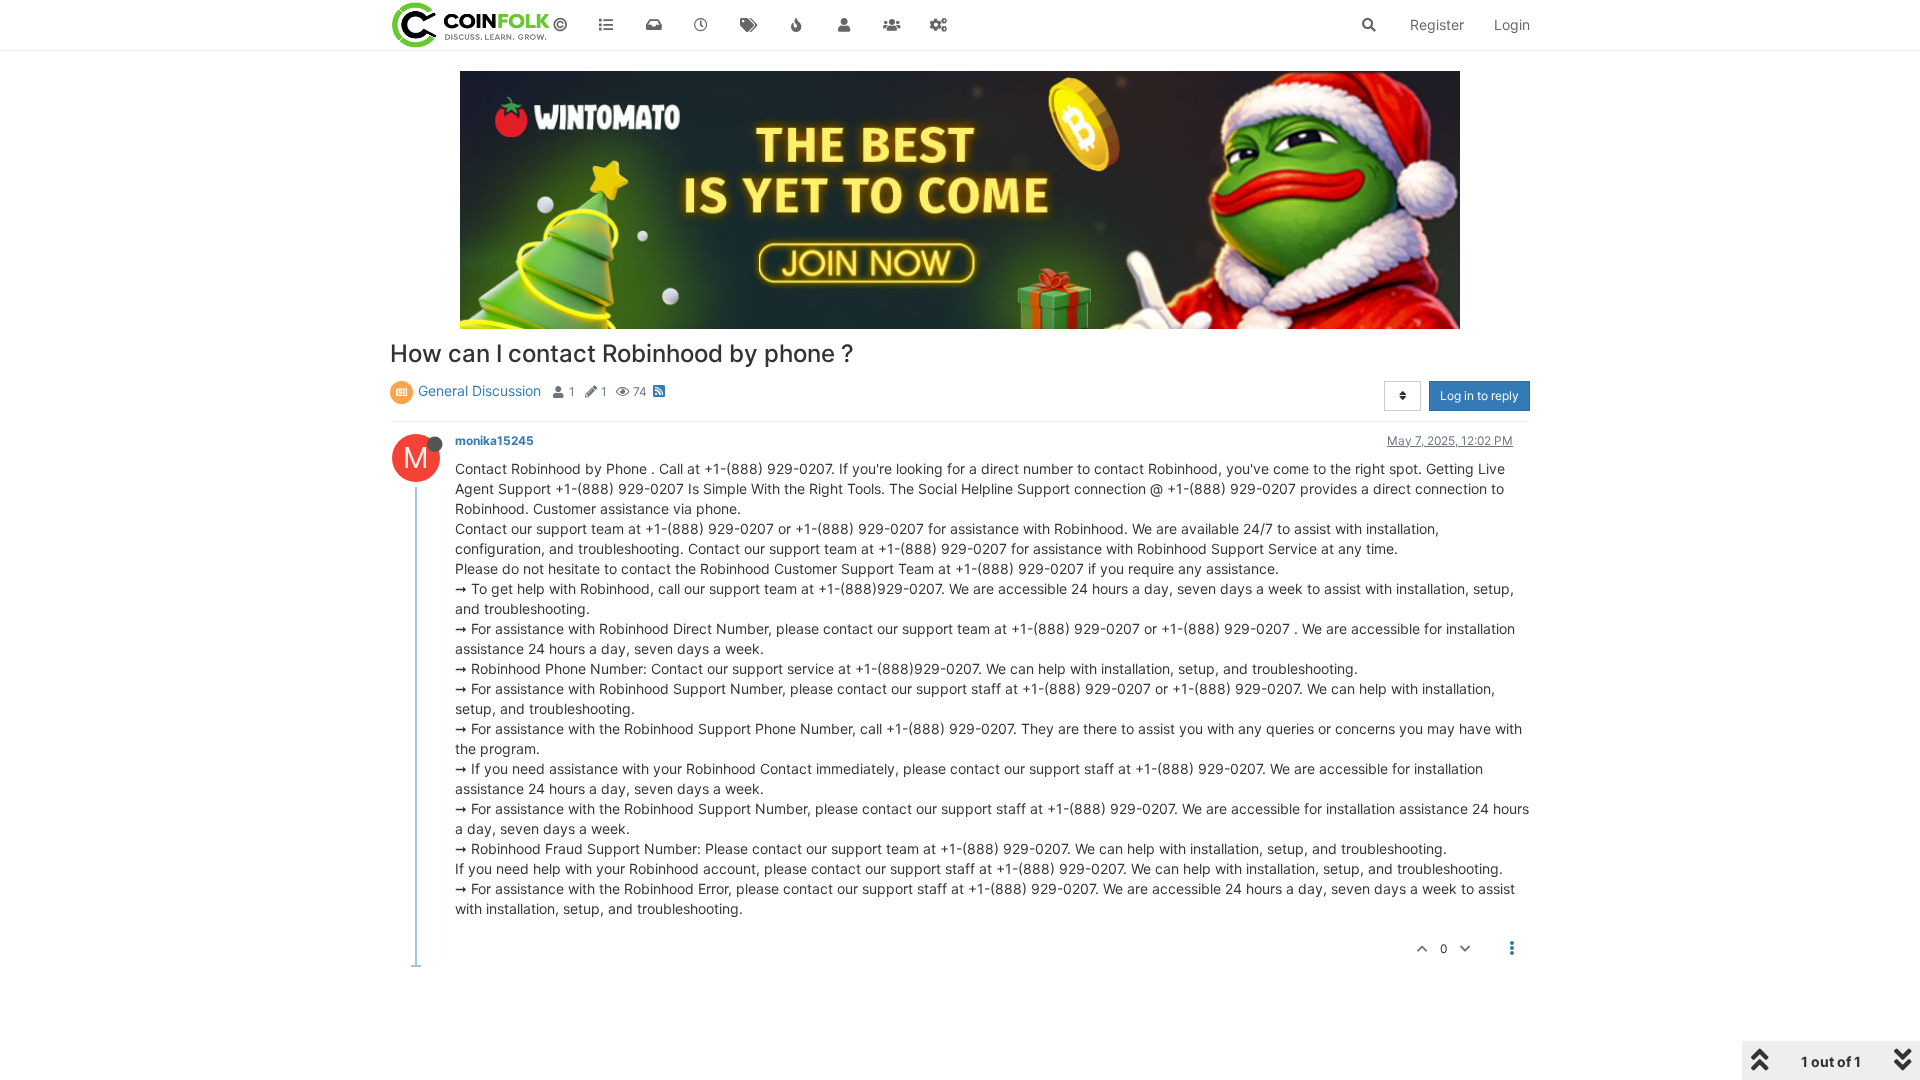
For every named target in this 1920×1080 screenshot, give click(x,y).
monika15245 (494, 440)
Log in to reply (1479, 395)
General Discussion (479, 390)
